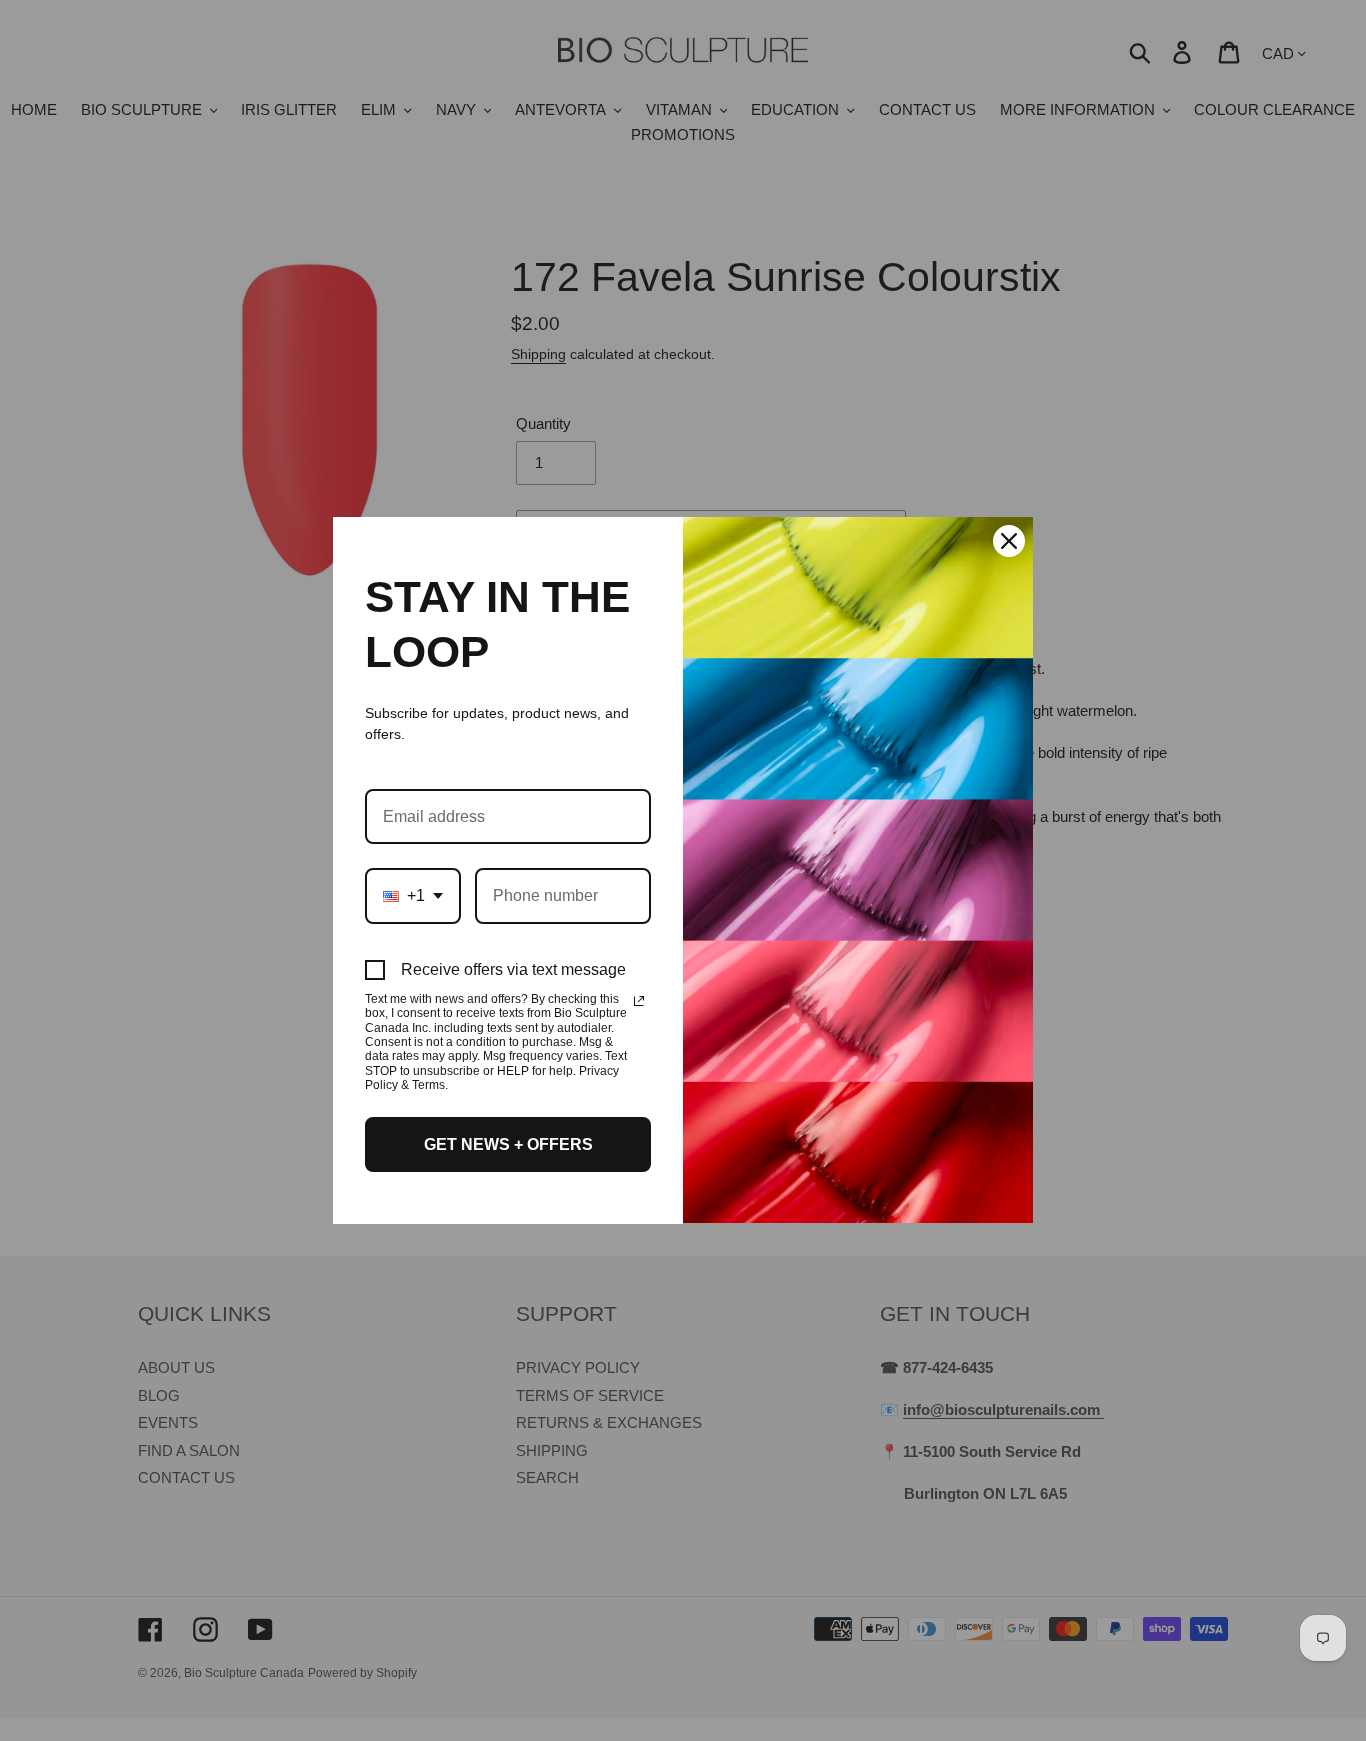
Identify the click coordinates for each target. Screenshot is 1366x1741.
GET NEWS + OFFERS (508, 1144)
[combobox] (413, 895)
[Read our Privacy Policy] (639, 1001)
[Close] (1009, 541)
